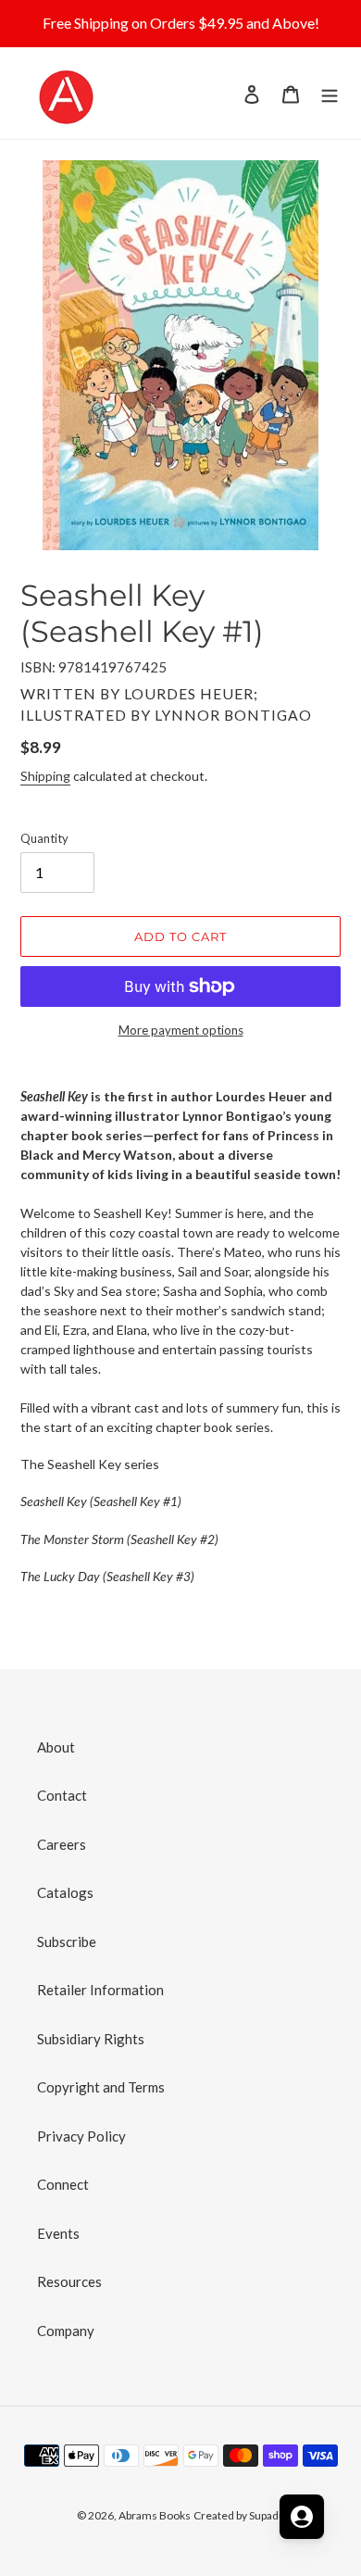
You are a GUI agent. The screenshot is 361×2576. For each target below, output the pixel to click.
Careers (62, 1844)
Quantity (44, 838)
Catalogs (65, 1892)
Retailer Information (100, 1990)
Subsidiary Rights (91, 2039)
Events (58, 2233)
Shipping (45, 776)
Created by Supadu (239, 2515)
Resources (69, 2281)
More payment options (181, 1030)
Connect (63, 2184)
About (56, 1747)
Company (66, 2331)
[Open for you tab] (302, 2517)
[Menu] (330, 93)
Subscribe (67, 1941)
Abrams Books (155, 2515)
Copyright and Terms (101, 2087)
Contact (62, 1795)
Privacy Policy (81, 2136)
